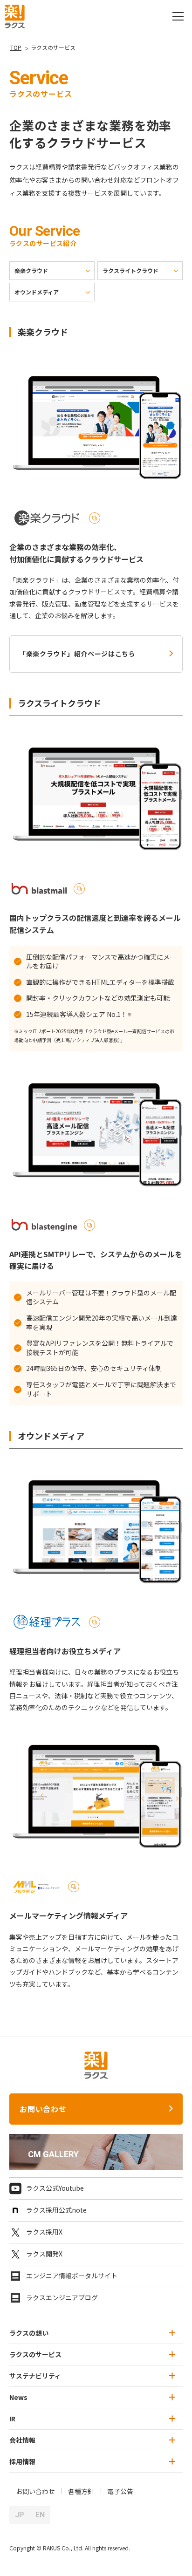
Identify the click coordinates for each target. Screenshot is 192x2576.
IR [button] (12, 2419)
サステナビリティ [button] (35, 2376)
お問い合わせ (43, 2109)
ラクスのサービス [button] (35, 2354)
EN (40, 2515)
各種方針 (81, 2491)
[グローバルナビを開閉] (178, 16)
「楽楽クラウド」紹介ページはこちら (77, 654)
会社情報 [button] (22, 2440)
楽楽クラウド (31, 270)
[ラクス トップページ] (15, 15)
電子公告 (120, 2491)
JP (20, 2515)
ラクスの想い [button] (29, 2333)
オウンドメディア (37, 292)
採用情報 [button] (22, 2461)
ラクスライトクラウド (130, 270)
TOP (16, 47)
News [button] (18, 2397)
